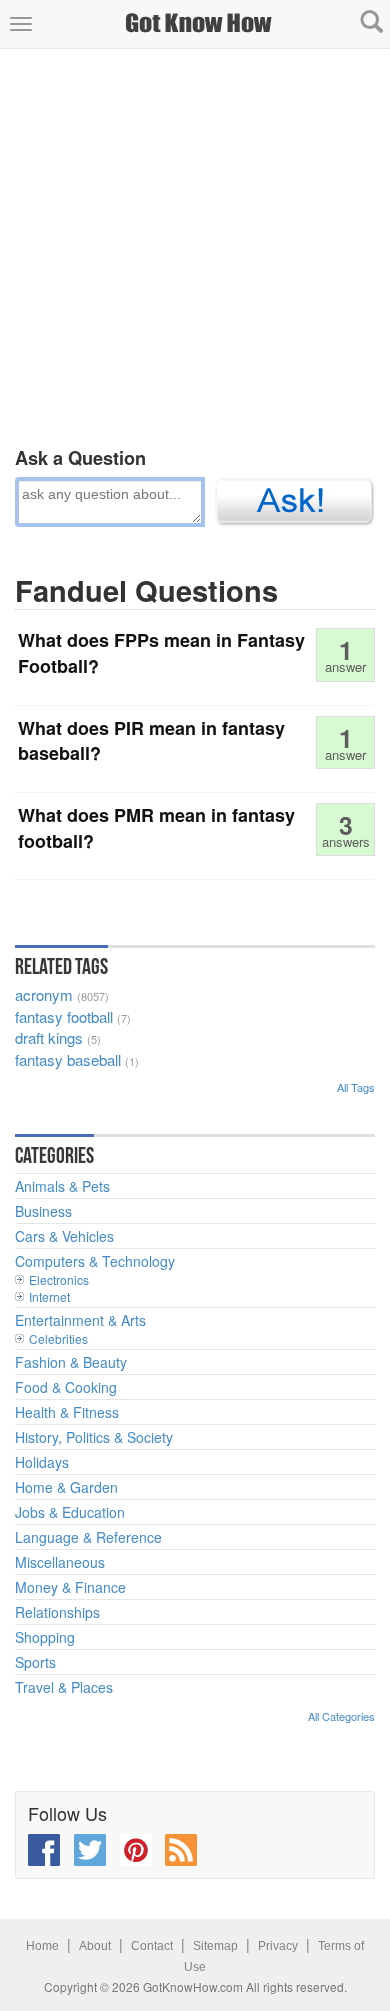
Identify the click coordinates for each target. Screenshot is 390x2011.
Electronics (59, 1279)
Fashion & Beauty (71, 1362)
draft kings (49, 1037)
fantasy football (64, 1016)
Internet (49, 1296)
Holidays (42, 1462)
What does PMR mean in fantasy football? (156, 828)
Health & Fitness (67, 1412)
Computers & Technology (95, 1261)
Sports (35, 1662)
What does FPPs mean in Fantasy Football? (161, 653)
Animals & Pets (62, 1186)
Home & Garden (66, 1487)
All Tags (356, 1087)
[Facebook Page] (44, 1850)
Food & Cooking (66, 1387)
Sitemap (215, 1946)
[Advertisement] (195, 244)
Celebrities (58, 1338)
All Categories (341, 1716)
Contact (152, 1946)
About (95, 1946)
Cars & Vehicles (64, 1236)
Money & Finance (70, 1587)
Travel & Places (64, 1687)
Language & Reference (88, 1537)
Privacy (278, 1946)
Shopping (45, 1637)
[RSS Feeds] (181, 1850)
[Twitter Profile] (90, 1850)
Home (42, 1946)
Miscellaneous (60, 1562)
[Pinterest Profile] (136, 1850)
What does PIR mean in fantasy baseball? (151, 741)
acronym (44, 994)
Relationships (57, 1612)
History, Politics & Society (94, 1437)
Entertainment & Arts (80, 1320)
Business (43, 1211)
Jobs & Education (70, 1512)
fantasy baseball (68, 1059)
